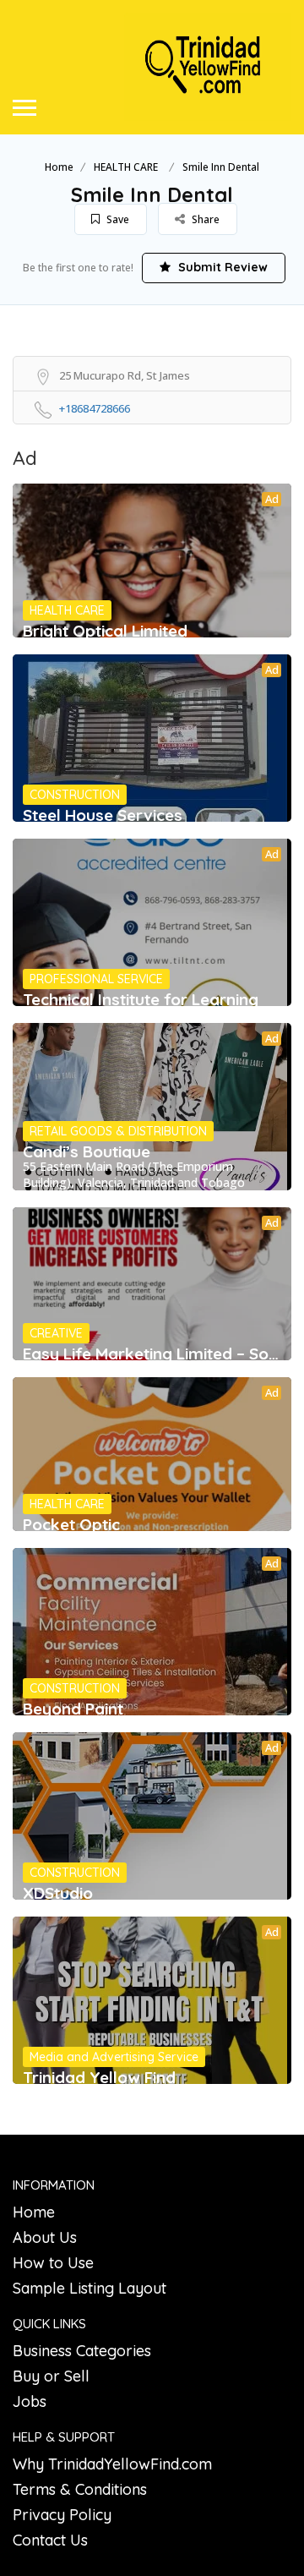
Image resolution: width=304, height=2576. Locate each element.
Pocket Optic (71, 1524)
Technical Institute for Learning (141, 999)
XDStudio (58, 1893)
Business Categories (82, 2351)
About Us (45, 2237)
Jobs (30, 2401)
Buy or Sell (51, 2376)
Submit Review (221, 267)
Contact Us (50, 2540)
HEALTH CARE (126, 167)
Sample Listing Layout (90, 2288)
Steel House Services (103, 815)
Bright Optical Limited (105, 631)
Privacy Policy (62, 2515)
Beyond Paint (73, 1709)
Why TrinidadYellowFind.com (112, 2464)
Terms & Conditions (80, 2489)
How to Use (53, 2263)
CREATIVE (56, 1333)
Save (117, 219)
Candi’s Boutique (87, 1151)
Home (59, 167)
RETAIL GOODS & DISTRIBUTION (118, 1131)
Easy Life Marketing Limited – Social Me (152, 1354)
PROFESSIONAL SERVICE (96, 979)
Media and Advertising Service (114, 2057)
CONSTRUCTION (75, 795)
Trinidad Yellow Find (99, 2077)
